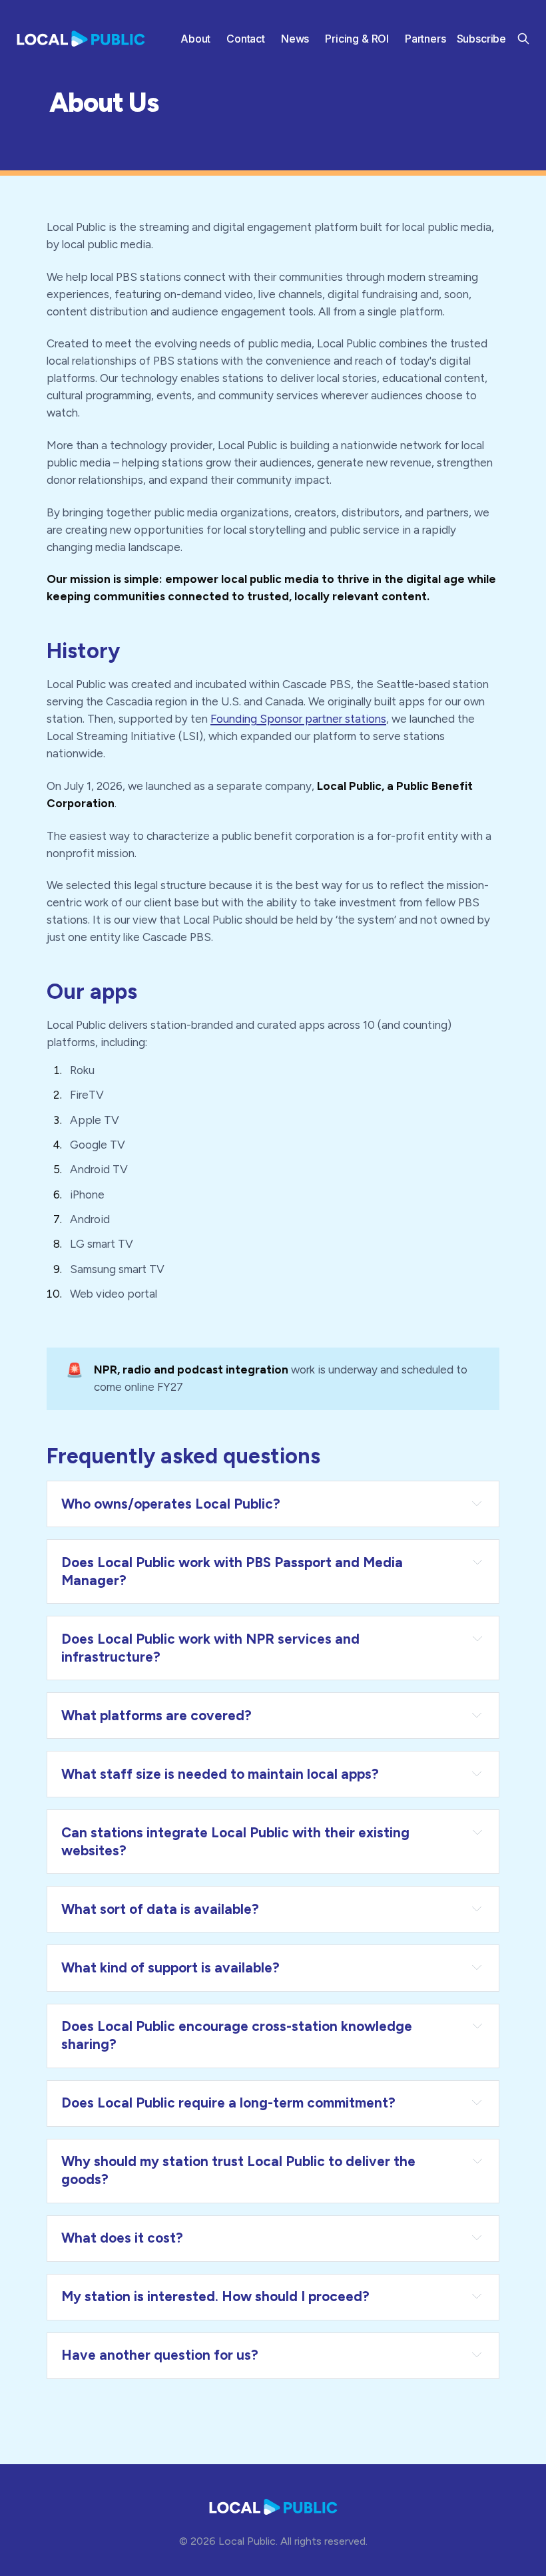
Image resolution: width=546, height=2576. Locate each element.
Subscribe (481, 39)
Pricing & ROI (357, 39)
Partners (425, 39)
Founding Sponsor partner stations (298, 719)
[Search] (523, 39)
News (295, 39)
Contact (246, 39)
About (195, 39)
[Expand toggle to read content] (477, 1503)
